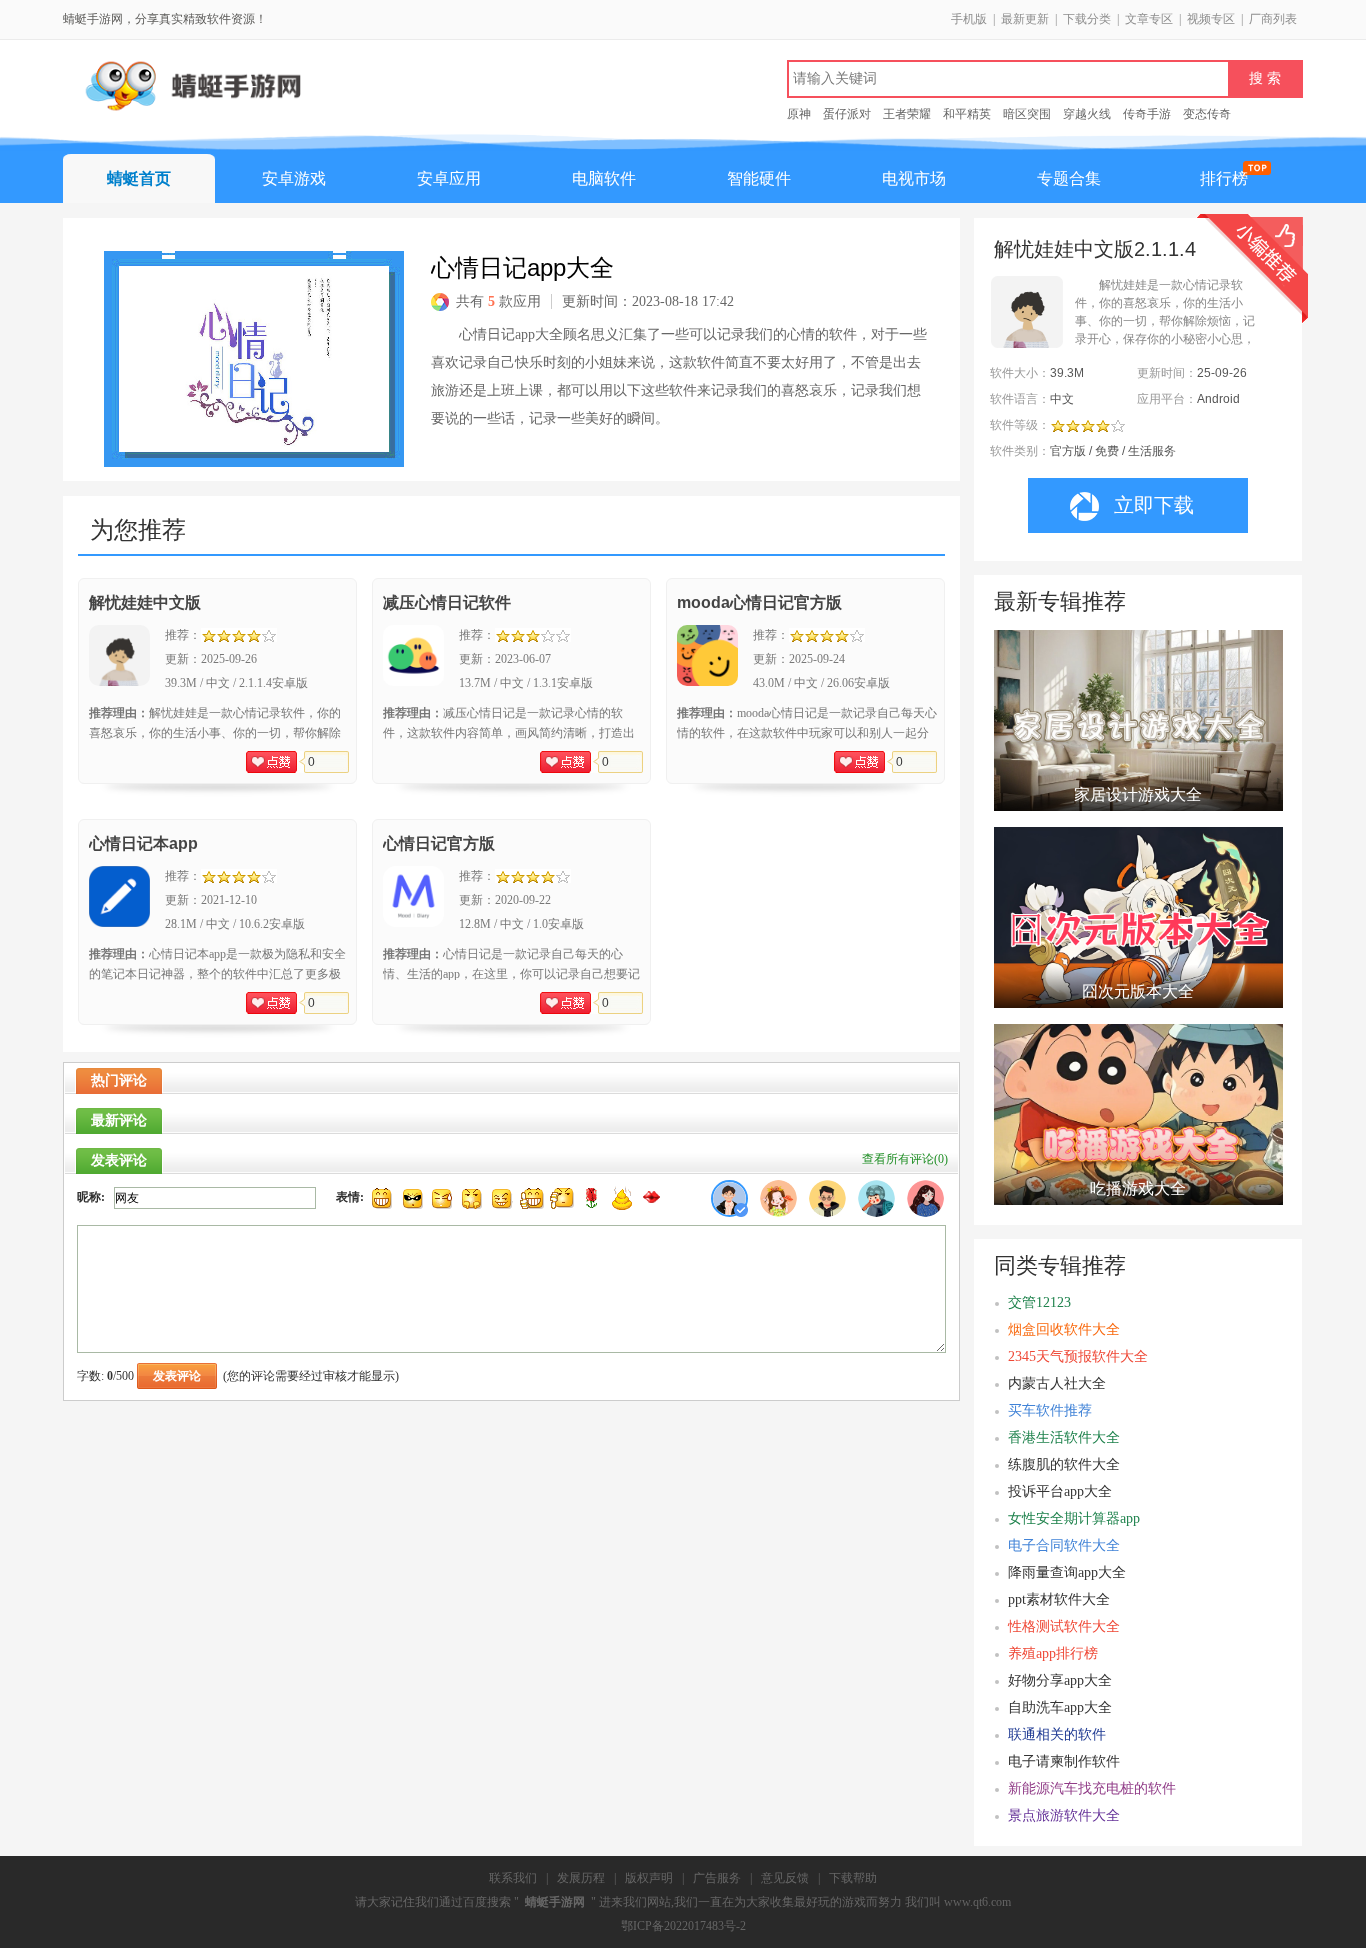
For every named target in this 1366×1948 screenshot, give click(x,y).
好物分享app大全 (1060, 1680)
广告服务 (717, 1878)
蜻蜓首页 (139, 178)
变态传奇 (1207, 114)
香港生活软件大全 (1064, 1437)
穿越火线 (1087, 114)
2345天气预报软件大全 (1078, 1356)
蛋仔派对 (847, 114)
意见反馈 (785, 1878)
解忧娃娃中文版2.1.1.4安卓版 (1095, 249)
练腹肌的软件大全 (1064, 1464)
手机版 (969, 19)
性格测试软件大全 (1064, 1626)
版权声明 (649, 1878)
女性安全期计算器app (1074, 1518)
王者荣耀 (907, 114)
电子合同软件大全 (1064, 1545)
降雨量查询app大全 (1067, 1572)
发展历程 (581, 1878)
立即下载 (1154, 505)
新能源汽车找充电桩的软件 (1092, 1788)
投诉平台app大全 (1060, 1491)
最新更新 (1025, 19)
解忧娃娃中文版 (145, 602)
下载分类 (1087, 19)
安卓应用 (449, 178)
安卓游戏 (294, 178)
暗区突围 (1027, 114)
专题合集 (1069, 178)
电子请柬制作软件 (1064, 1761)
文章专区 (1149, 19)
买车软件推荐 (1050, 1410)
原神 (799, 114)
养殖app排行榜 (1053, 1653)
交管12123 (1039, 1302)
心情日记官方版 (439, 843)
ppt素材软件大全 (1059, 1599)
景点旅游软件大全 (1064, 1815)
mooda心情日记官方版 (759, 602)
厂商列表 (1273, 19)
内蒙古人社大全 (1057, 1383)
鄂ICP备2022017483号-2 (683, 1926)
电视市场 (914, 178)
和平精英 (967, 114)
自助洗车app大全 (1060, 1707)
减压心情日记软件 (447, 602)
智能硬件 (759, 178)
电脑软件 (604, 178)
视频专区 (1211, 19)
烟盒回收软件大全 (1064, 1329)
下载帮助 (853, 1878)
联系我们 (513, 1878)
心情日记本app (143, 843)
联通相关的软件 (1057, 1734)
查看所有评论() (905, 1159)
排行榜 (1224, 178)
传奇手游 (1147, 114)
